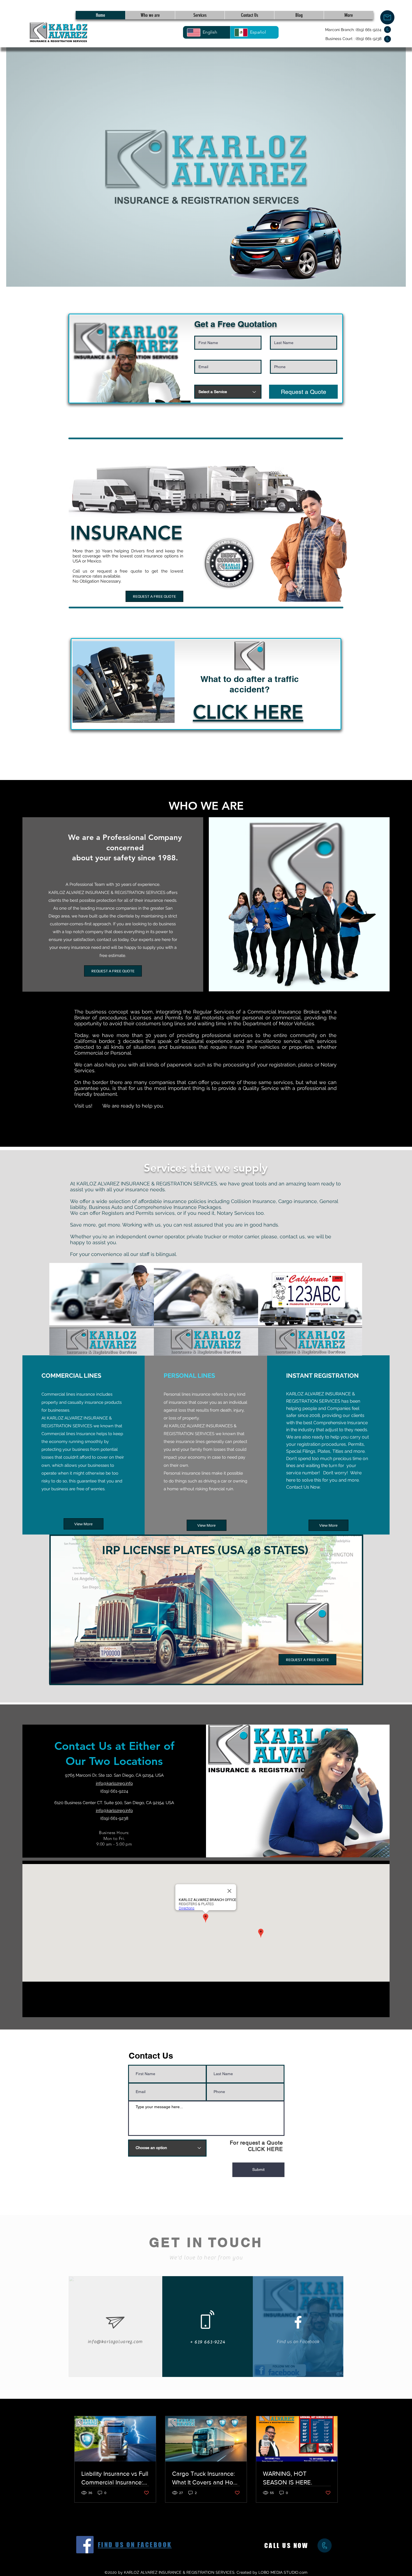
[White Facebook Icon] (298, 2322)
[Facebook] (85, 2545)
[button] (248, 712)
